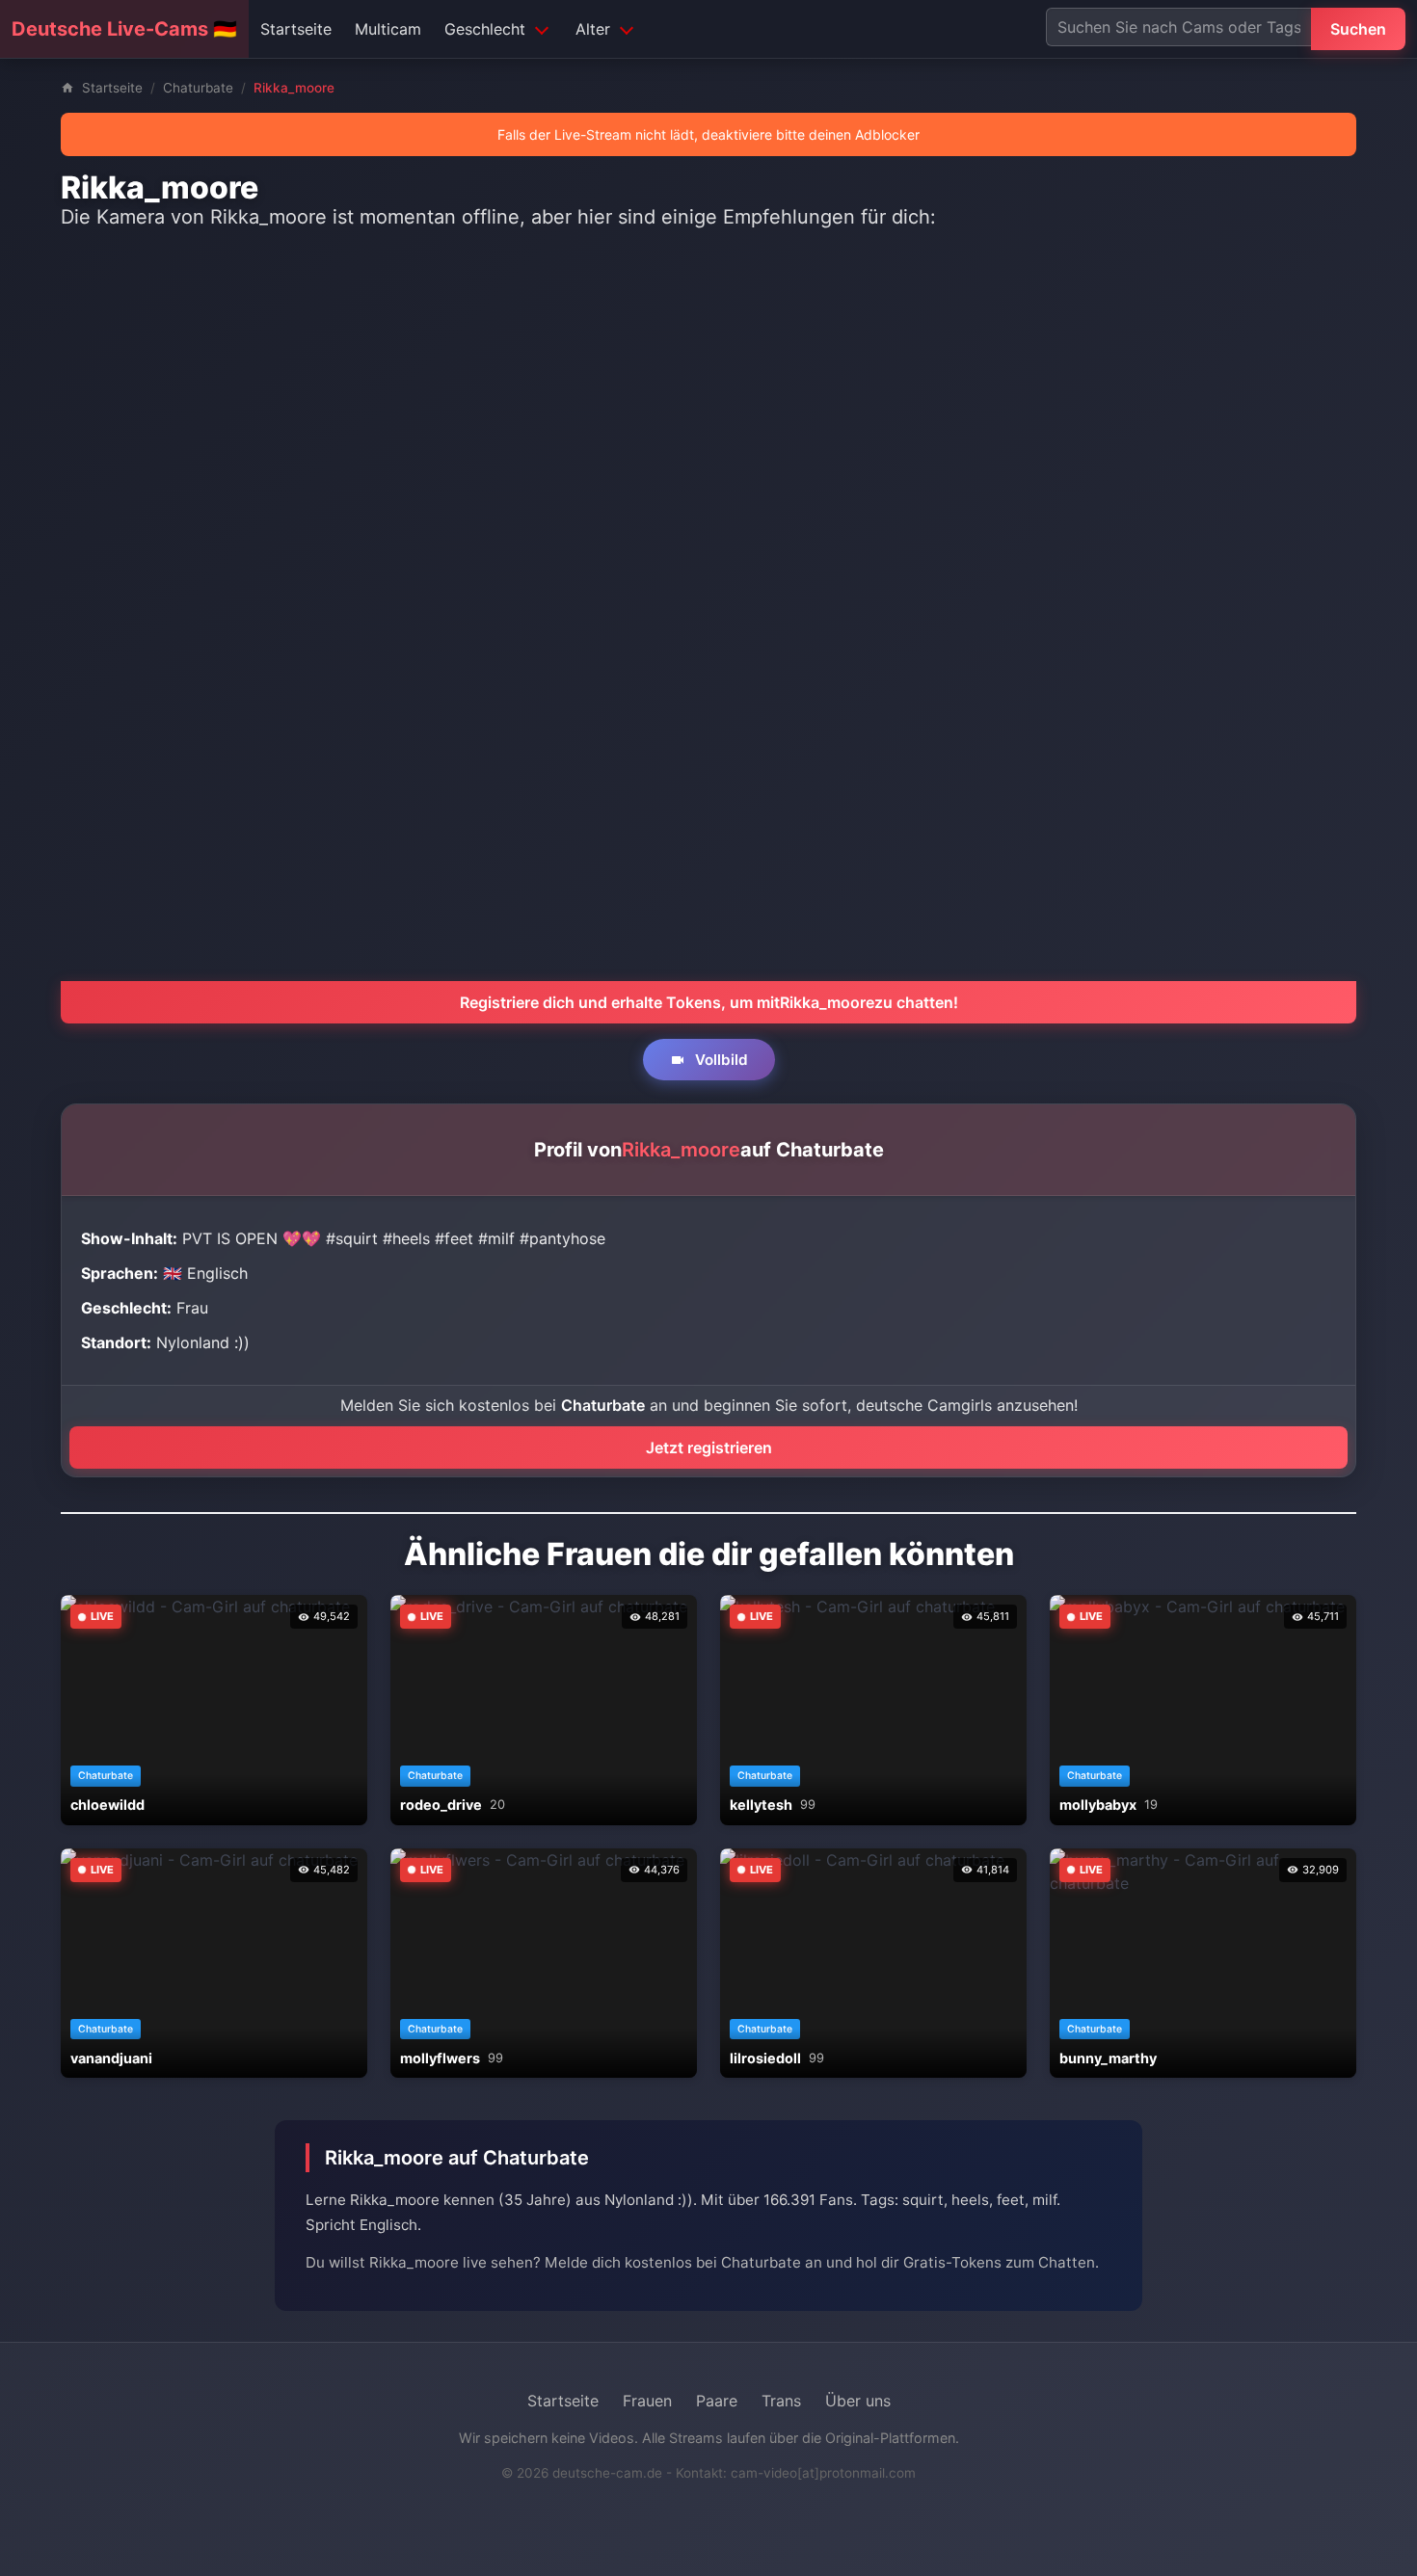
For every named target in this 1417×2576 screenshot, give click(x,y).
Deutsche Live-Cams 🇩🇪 (124, 29)
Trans (781, 2401)
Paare (717, 2401)
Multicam (388, 29)
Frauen (647, 2401)
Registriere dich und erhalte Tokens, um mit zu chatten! (709, 1002)
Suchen (1358, 29)
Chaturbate (198, 88)
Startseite (296, 29)
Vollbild (720, 1060)
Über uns (858, 2401)
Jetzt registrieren (709, 1447)
